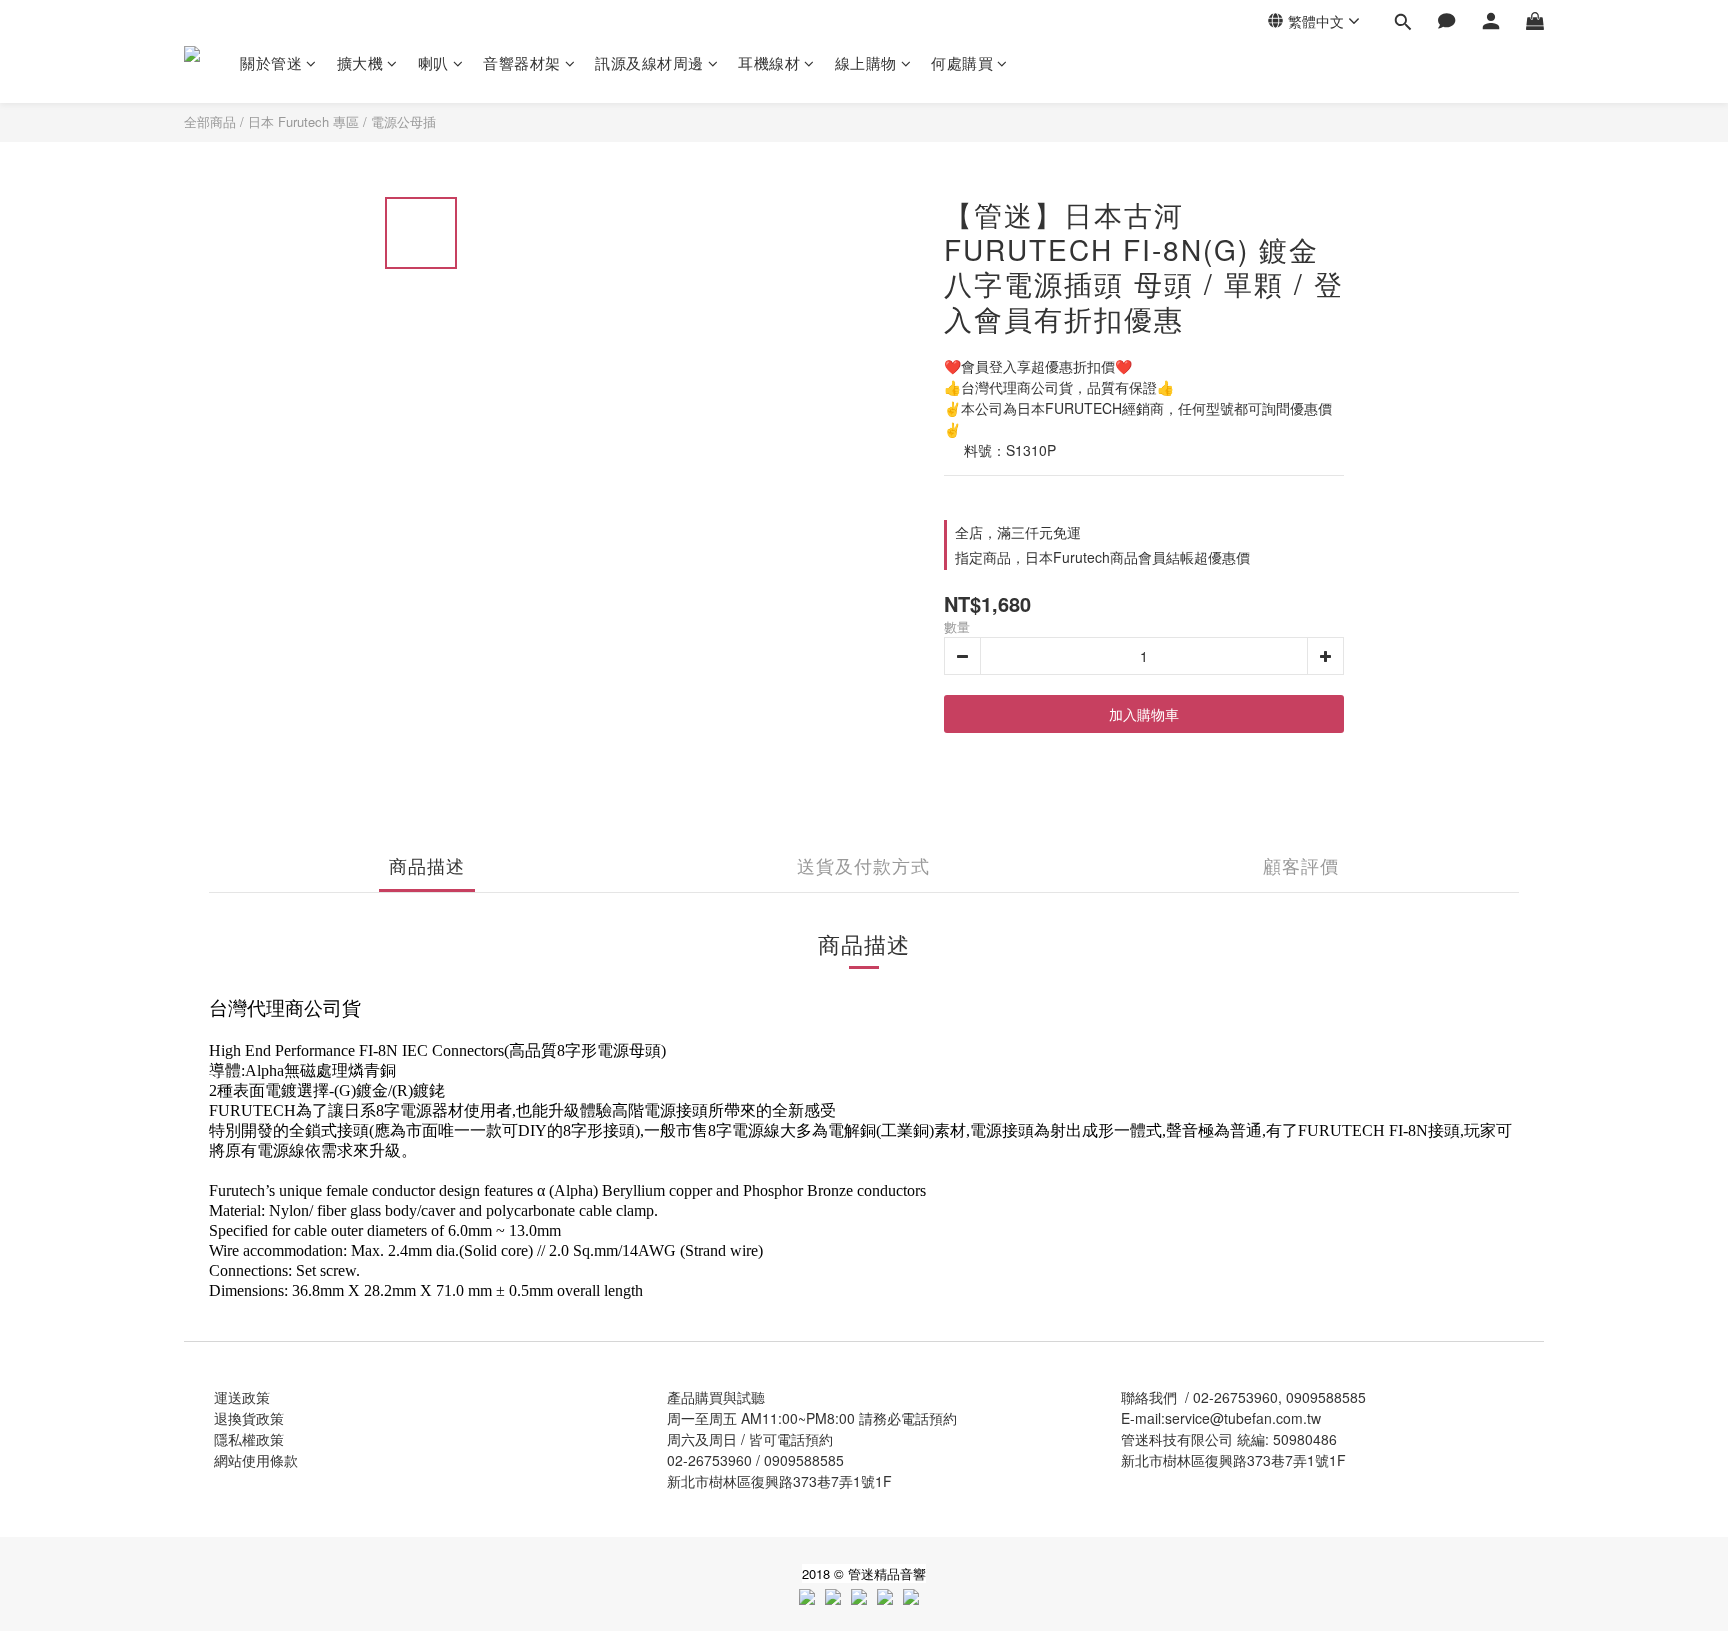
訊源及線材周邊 (649, 62)
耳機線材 (769, 62)
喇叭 (433, 62)
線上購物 (866, 62)
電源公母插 (403, 121)
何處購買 (962, 62)
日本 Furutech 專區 (303, 121)
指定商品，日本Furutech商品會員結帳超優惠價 (1102, 557)
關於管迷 (271, 62)
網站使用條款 (256, 1460)
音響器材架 (522, 62)
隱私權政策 (249, 1439)
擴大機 (360, 62)
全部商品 (210, 121)
